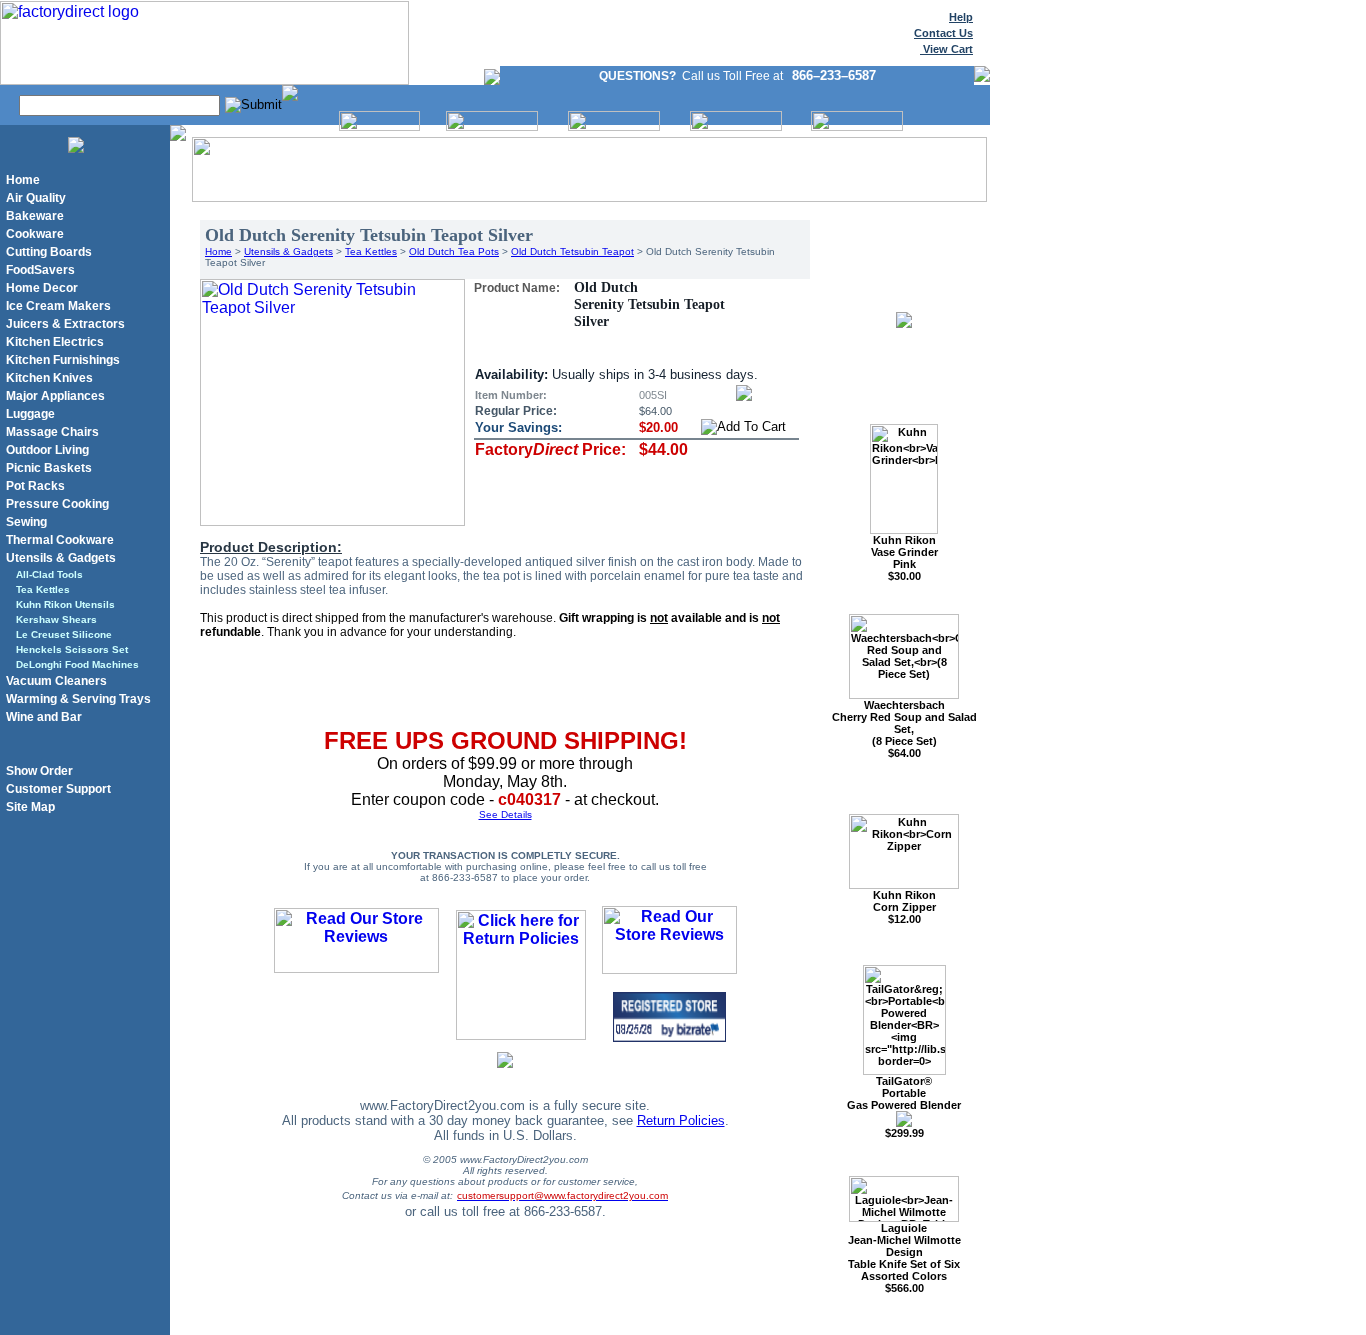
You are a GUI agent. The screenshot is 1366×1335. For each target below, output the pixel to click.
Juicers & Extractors (65, 324)
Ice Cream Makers (58, 306)
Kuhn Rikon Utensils (65, 604)
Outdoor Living (47, 450)
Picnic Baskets (49, 468)
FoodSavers (40, 270)
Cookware (35, 234)
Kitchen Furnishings (63, 360)
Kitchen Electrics (55, 342)
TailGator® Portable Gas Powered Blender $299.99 (904, 1107)
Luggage (30, 414)
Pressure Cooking (57, 504)
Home (23, 180)
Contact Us (943, 33)
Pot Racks (35, 486)
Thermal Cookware (60, 540)
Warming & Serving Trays (78, 699)
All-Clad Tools (49, 574)
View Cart (946, 49)
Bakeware (35, 216)
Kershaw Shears (56, 619)
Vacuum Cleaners (56, 681)
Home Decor (42, 288)
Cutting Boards (49, 252)
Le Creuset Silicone (64, 634)
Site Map (30, 807)
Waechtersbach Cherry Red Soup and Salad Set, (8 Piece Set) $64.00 (904, 729)
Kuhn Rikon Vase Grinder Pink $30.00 (904, 558)
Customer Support (58, 789)
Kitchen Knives (49, 378)
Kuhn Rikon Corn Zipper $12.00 (904, 907)
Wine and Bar (44, 717)
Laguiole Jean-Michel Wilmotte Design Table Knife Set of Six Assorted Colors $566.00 (904, 1258)
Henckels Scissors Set (72, 649)
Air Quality (36, 198)
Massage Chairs (52, 432)
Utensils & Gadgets (61, 558)
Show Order (39, 771)
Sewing (26, 522)
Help (961, 17)
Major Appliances (55, 396)
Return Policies (681, 1120)
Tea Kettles (43, 589)
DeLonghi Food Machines (77, 664)
